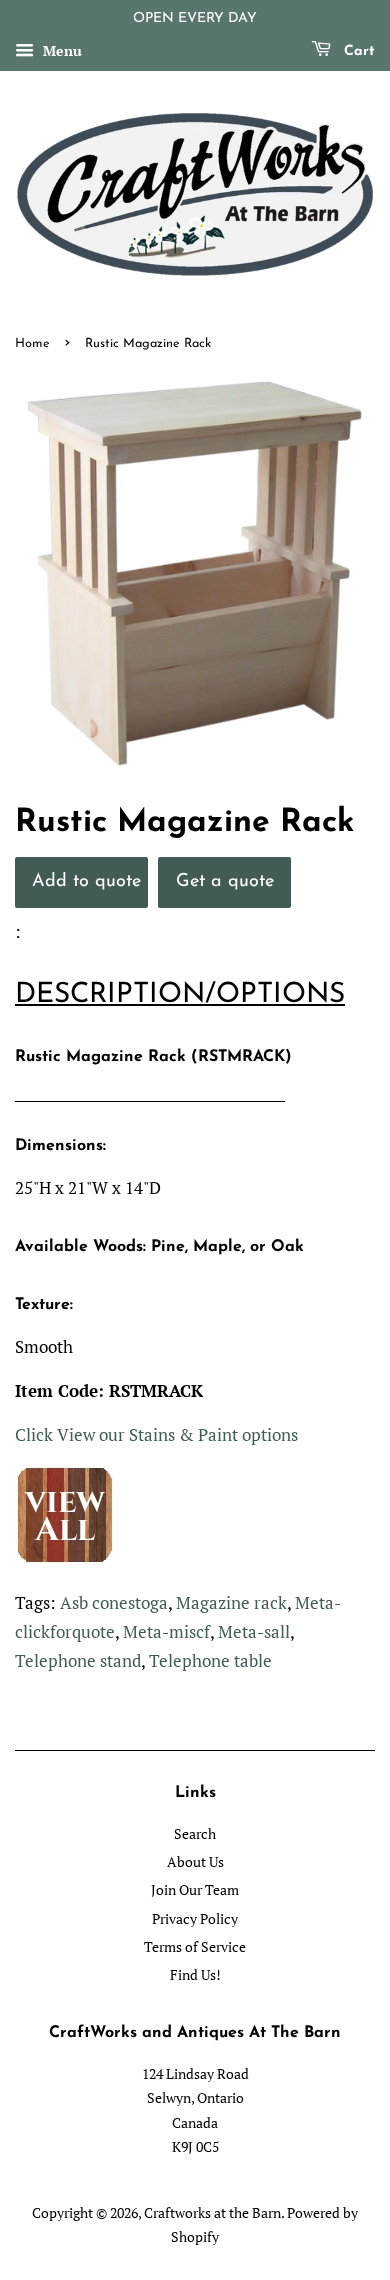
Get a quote (225, 881)
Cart (357, 51)
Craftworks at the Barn (212, 2212)
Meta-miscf (166, 1631)
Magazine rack (231, 1602)
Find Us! (195, 1974)
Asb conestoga (114, 1602)
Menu (60, 50)
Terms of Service (195, 1946)
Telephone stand (78, 1660)
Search (195, 1833)
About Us (195, 1861)
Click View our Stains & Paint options (156, 1434)
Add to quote (86, 881)
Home (32, 343)
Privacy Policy (195, 1918)
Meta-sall (254, 1631)
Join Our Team (195, 1889)
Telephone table (210, 1660)
